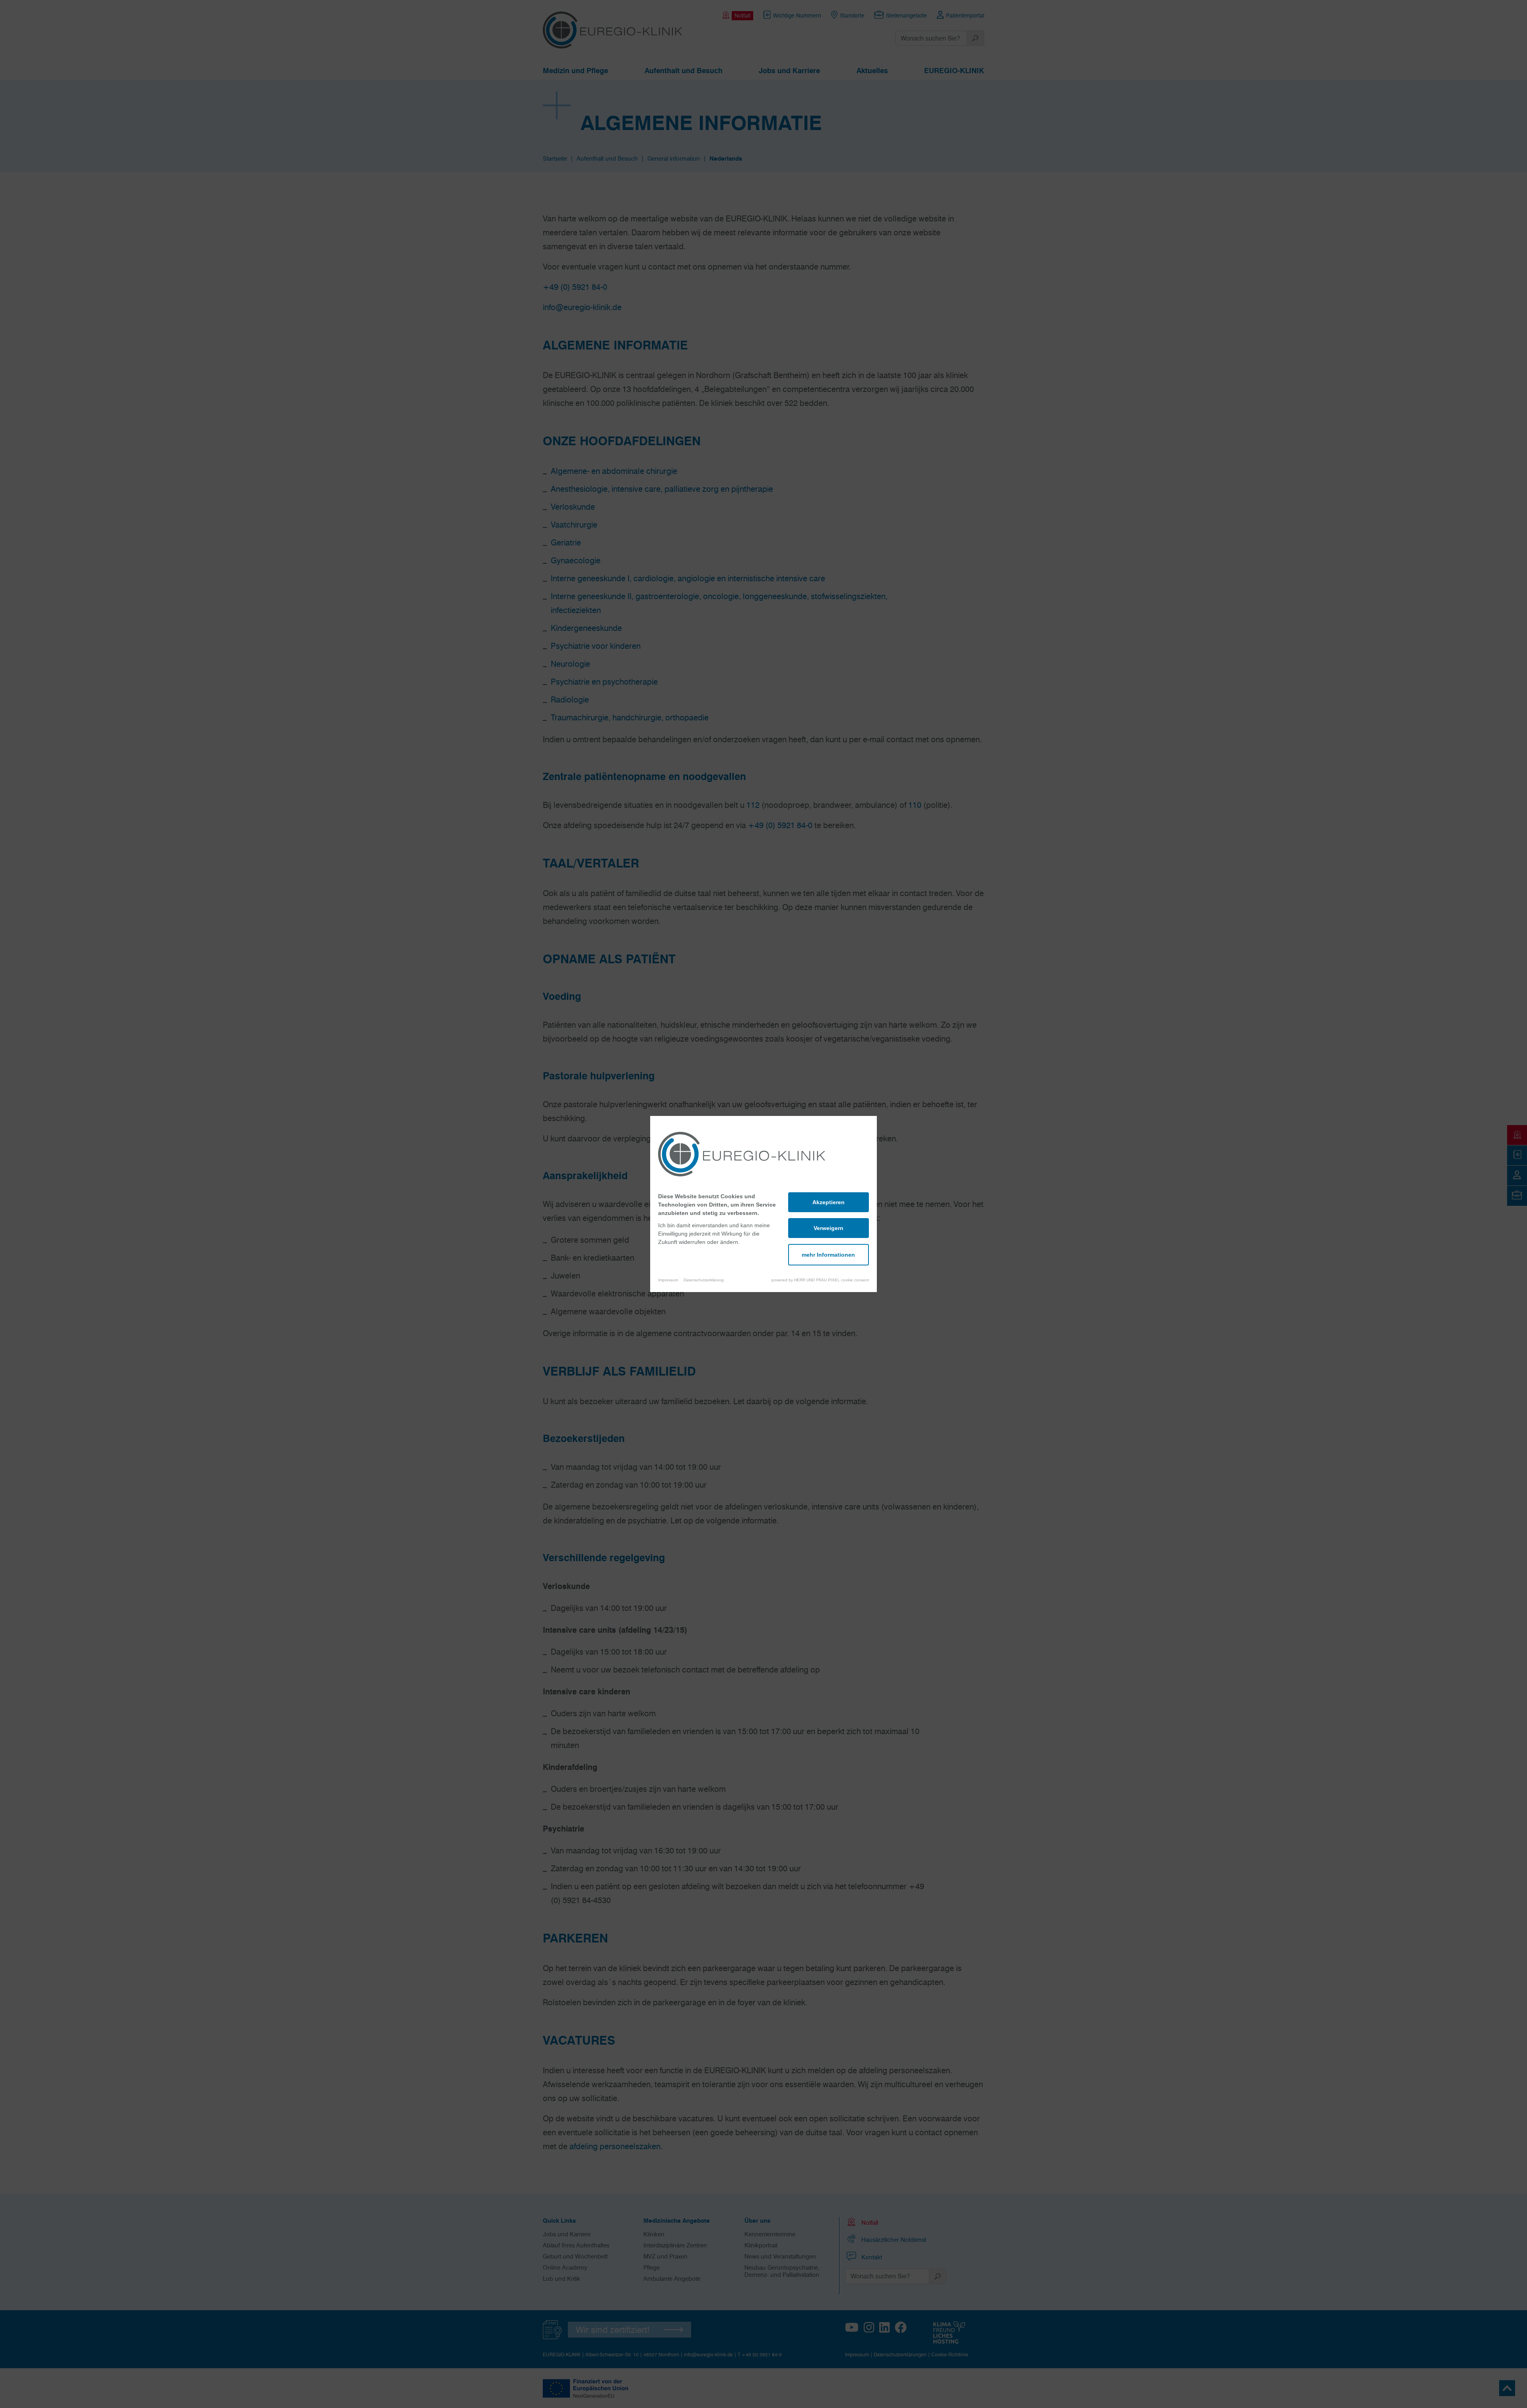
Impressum (668, 1280)
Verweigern (829, 1228)
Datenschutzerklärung (704, 1280)
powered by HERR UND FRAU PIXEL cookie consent (820, 1280)
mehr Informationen (828, 1255)
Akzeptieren (829, 1202)
